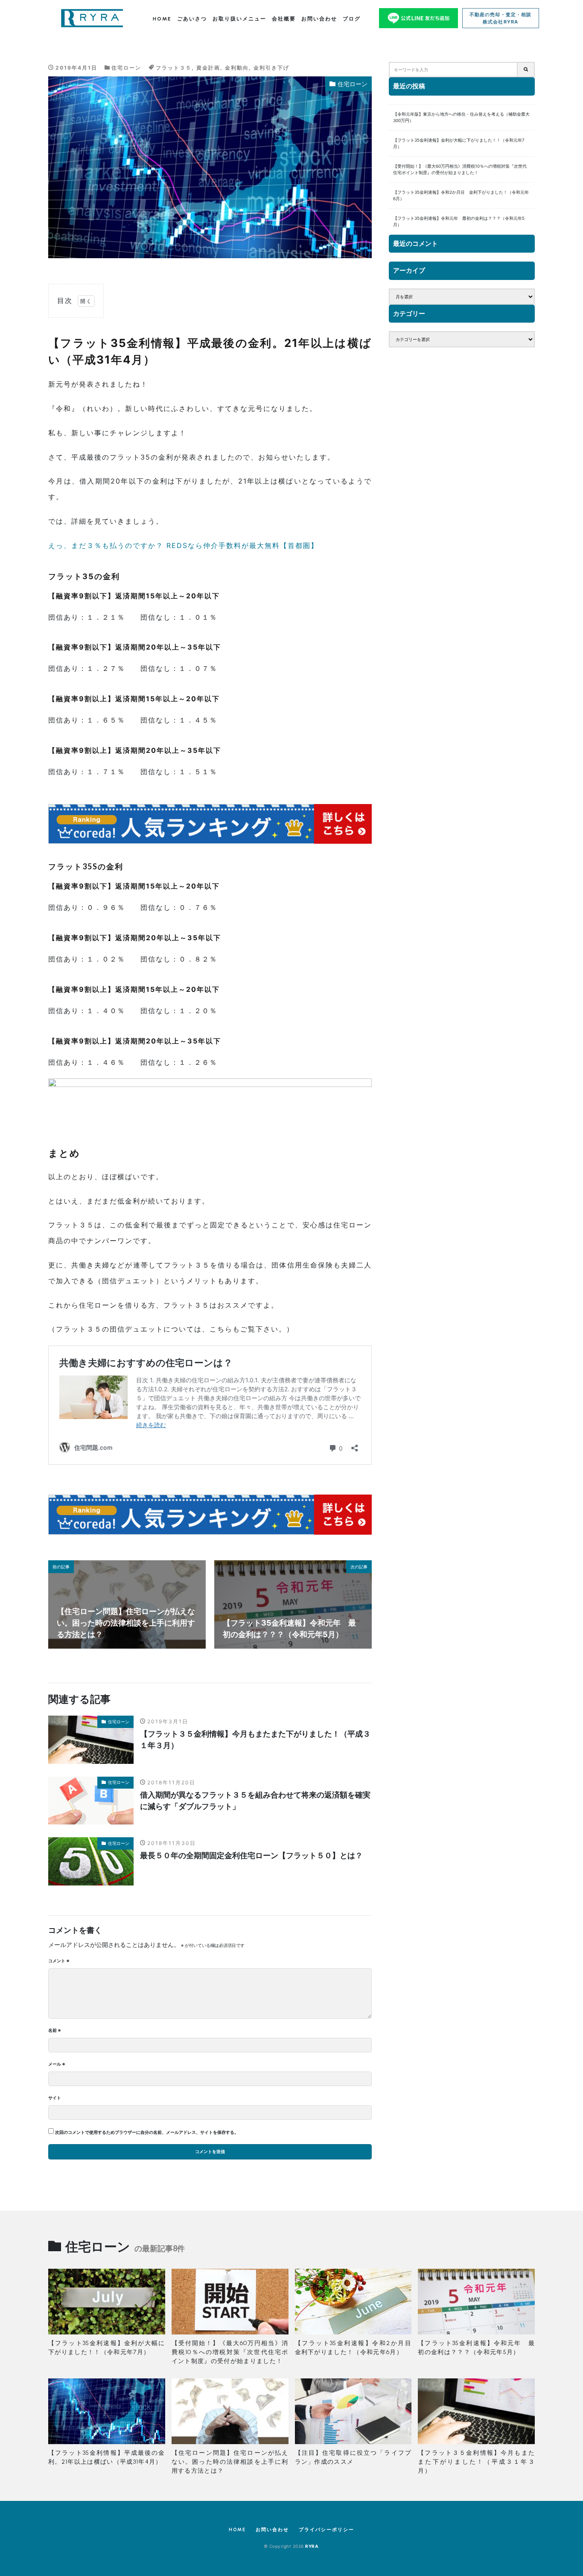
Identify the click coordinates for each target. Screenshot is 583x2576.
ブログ (352, 19)
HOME (162, 19)
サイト (55, 2098)
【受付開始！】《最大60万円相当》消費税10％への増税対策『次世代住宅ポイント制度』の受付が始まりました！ (460, 169)
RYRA (312, 2546)
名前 (55, 2030)
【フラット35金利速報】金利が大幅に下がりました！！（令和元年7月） (459, 143)
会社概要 (284, 19)
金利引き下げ (271, 68)
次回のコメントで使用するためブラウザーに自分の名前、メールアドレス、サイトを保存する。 (147, 2132)
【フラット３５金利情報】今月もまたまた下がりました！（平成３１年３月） (255, 1740)
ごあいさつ (192, 19)
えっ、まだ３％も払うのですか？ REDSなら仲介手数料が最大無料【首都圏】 (183, 545)
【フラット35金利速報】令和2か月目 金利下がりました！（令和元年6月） (461, 195)
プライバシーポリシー (326, 2530)
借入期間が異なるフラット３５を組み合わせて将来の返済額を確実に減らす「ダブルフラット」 (255, 1801)
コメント (59, 1961)
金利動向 (237, 68)
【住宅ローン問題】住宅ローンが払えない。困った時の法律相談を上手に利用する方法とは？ (230, 2462)
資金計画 (208, 68)
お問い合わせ (319, 19)
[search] (526, 70)
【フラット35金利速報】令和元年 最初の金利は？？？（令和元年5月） (459, 221)
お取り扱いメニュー (239, 19)
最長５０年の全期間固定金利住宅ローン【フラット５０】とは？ (251, 1855)
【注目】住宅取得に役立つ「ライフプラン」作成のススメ (353, 2457)
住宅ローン (126, 68)
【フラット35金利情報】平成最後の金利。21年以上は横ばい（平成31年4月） (107, 2457)
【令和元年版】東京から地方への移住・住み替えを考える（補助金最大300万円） (461, 117)
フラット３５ (174, 68)
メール (57, 2064)
